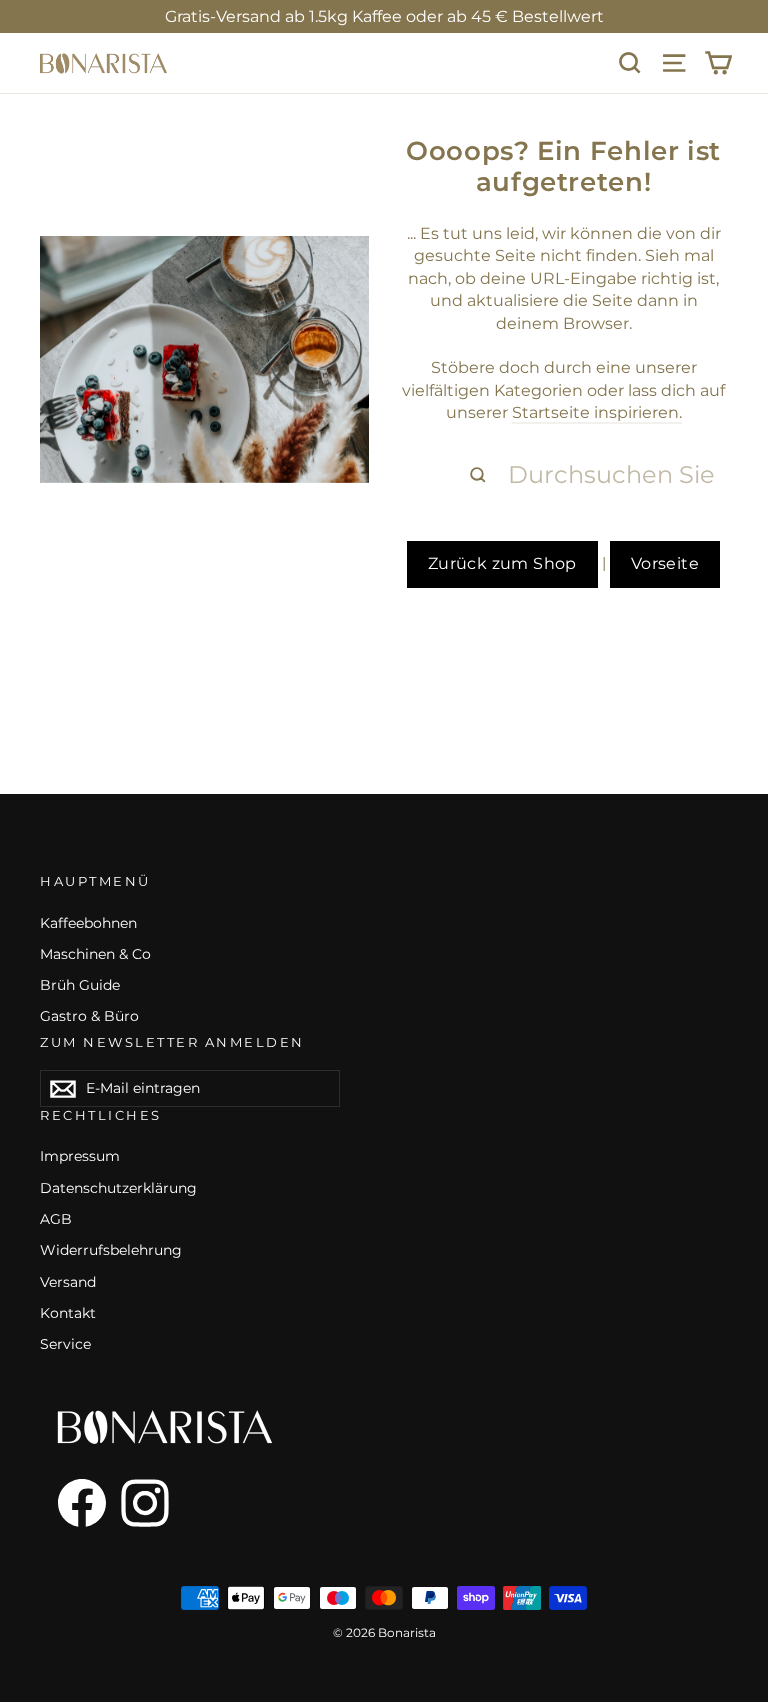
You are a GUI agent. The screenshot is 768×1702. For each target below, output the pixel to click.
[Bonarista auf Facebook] (73, 1503)
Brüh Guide (80, 985)
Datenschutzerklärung (118, 1188)
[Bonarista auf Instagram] (145, 1503)
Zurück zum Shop (502, 563)
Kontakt (68, 1313)
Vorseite (665, 563)
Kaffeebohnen (88, 923)
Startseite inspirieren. (597, 412)
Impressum (80, 1156)
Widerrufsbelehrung (111, 1250)
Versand (68, 1282)
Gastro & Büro (89, 1016)
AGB (56, 1219)
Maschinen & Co (95, 954)
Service (65, 1344)
